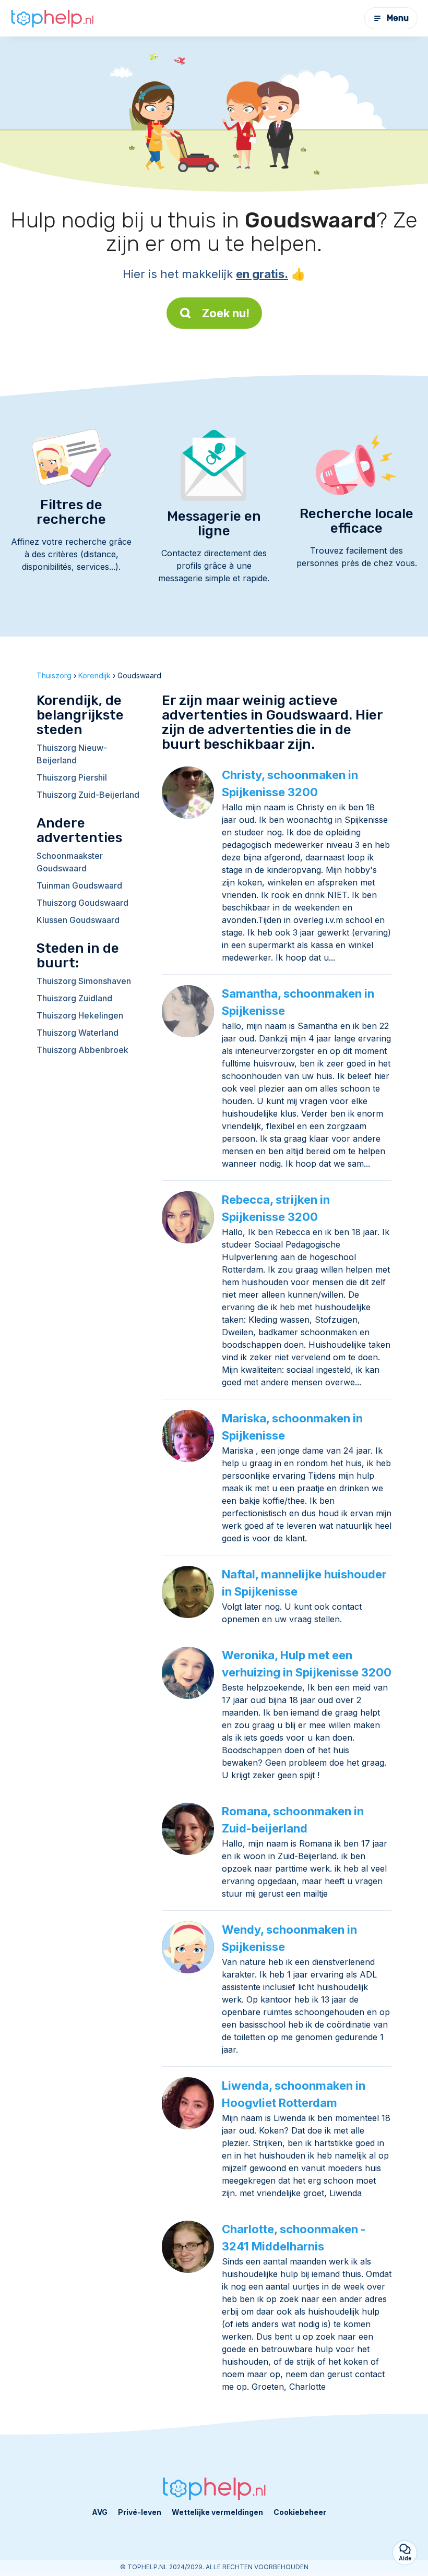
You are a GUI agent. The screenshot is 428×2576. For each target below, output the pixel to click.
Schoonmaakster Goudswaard (70, 862)
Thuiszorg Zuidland (74, 998)
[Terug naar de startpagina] (52, 19)
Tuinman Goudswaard (79, 885)
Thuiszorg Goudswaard (82, 903)
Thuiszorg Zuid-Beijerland (88, 795)
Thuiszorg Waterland (78, 1033)
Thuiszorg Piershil (72, 777)
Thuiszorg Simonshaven (84, 981)
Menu (398, 18)
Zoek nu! (226, 313)
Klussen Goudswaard (78, 920)
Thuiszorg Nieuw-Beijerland (72, 754)
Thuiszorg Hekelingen (80, 1015)
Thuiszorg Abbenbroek (82, 1050)
